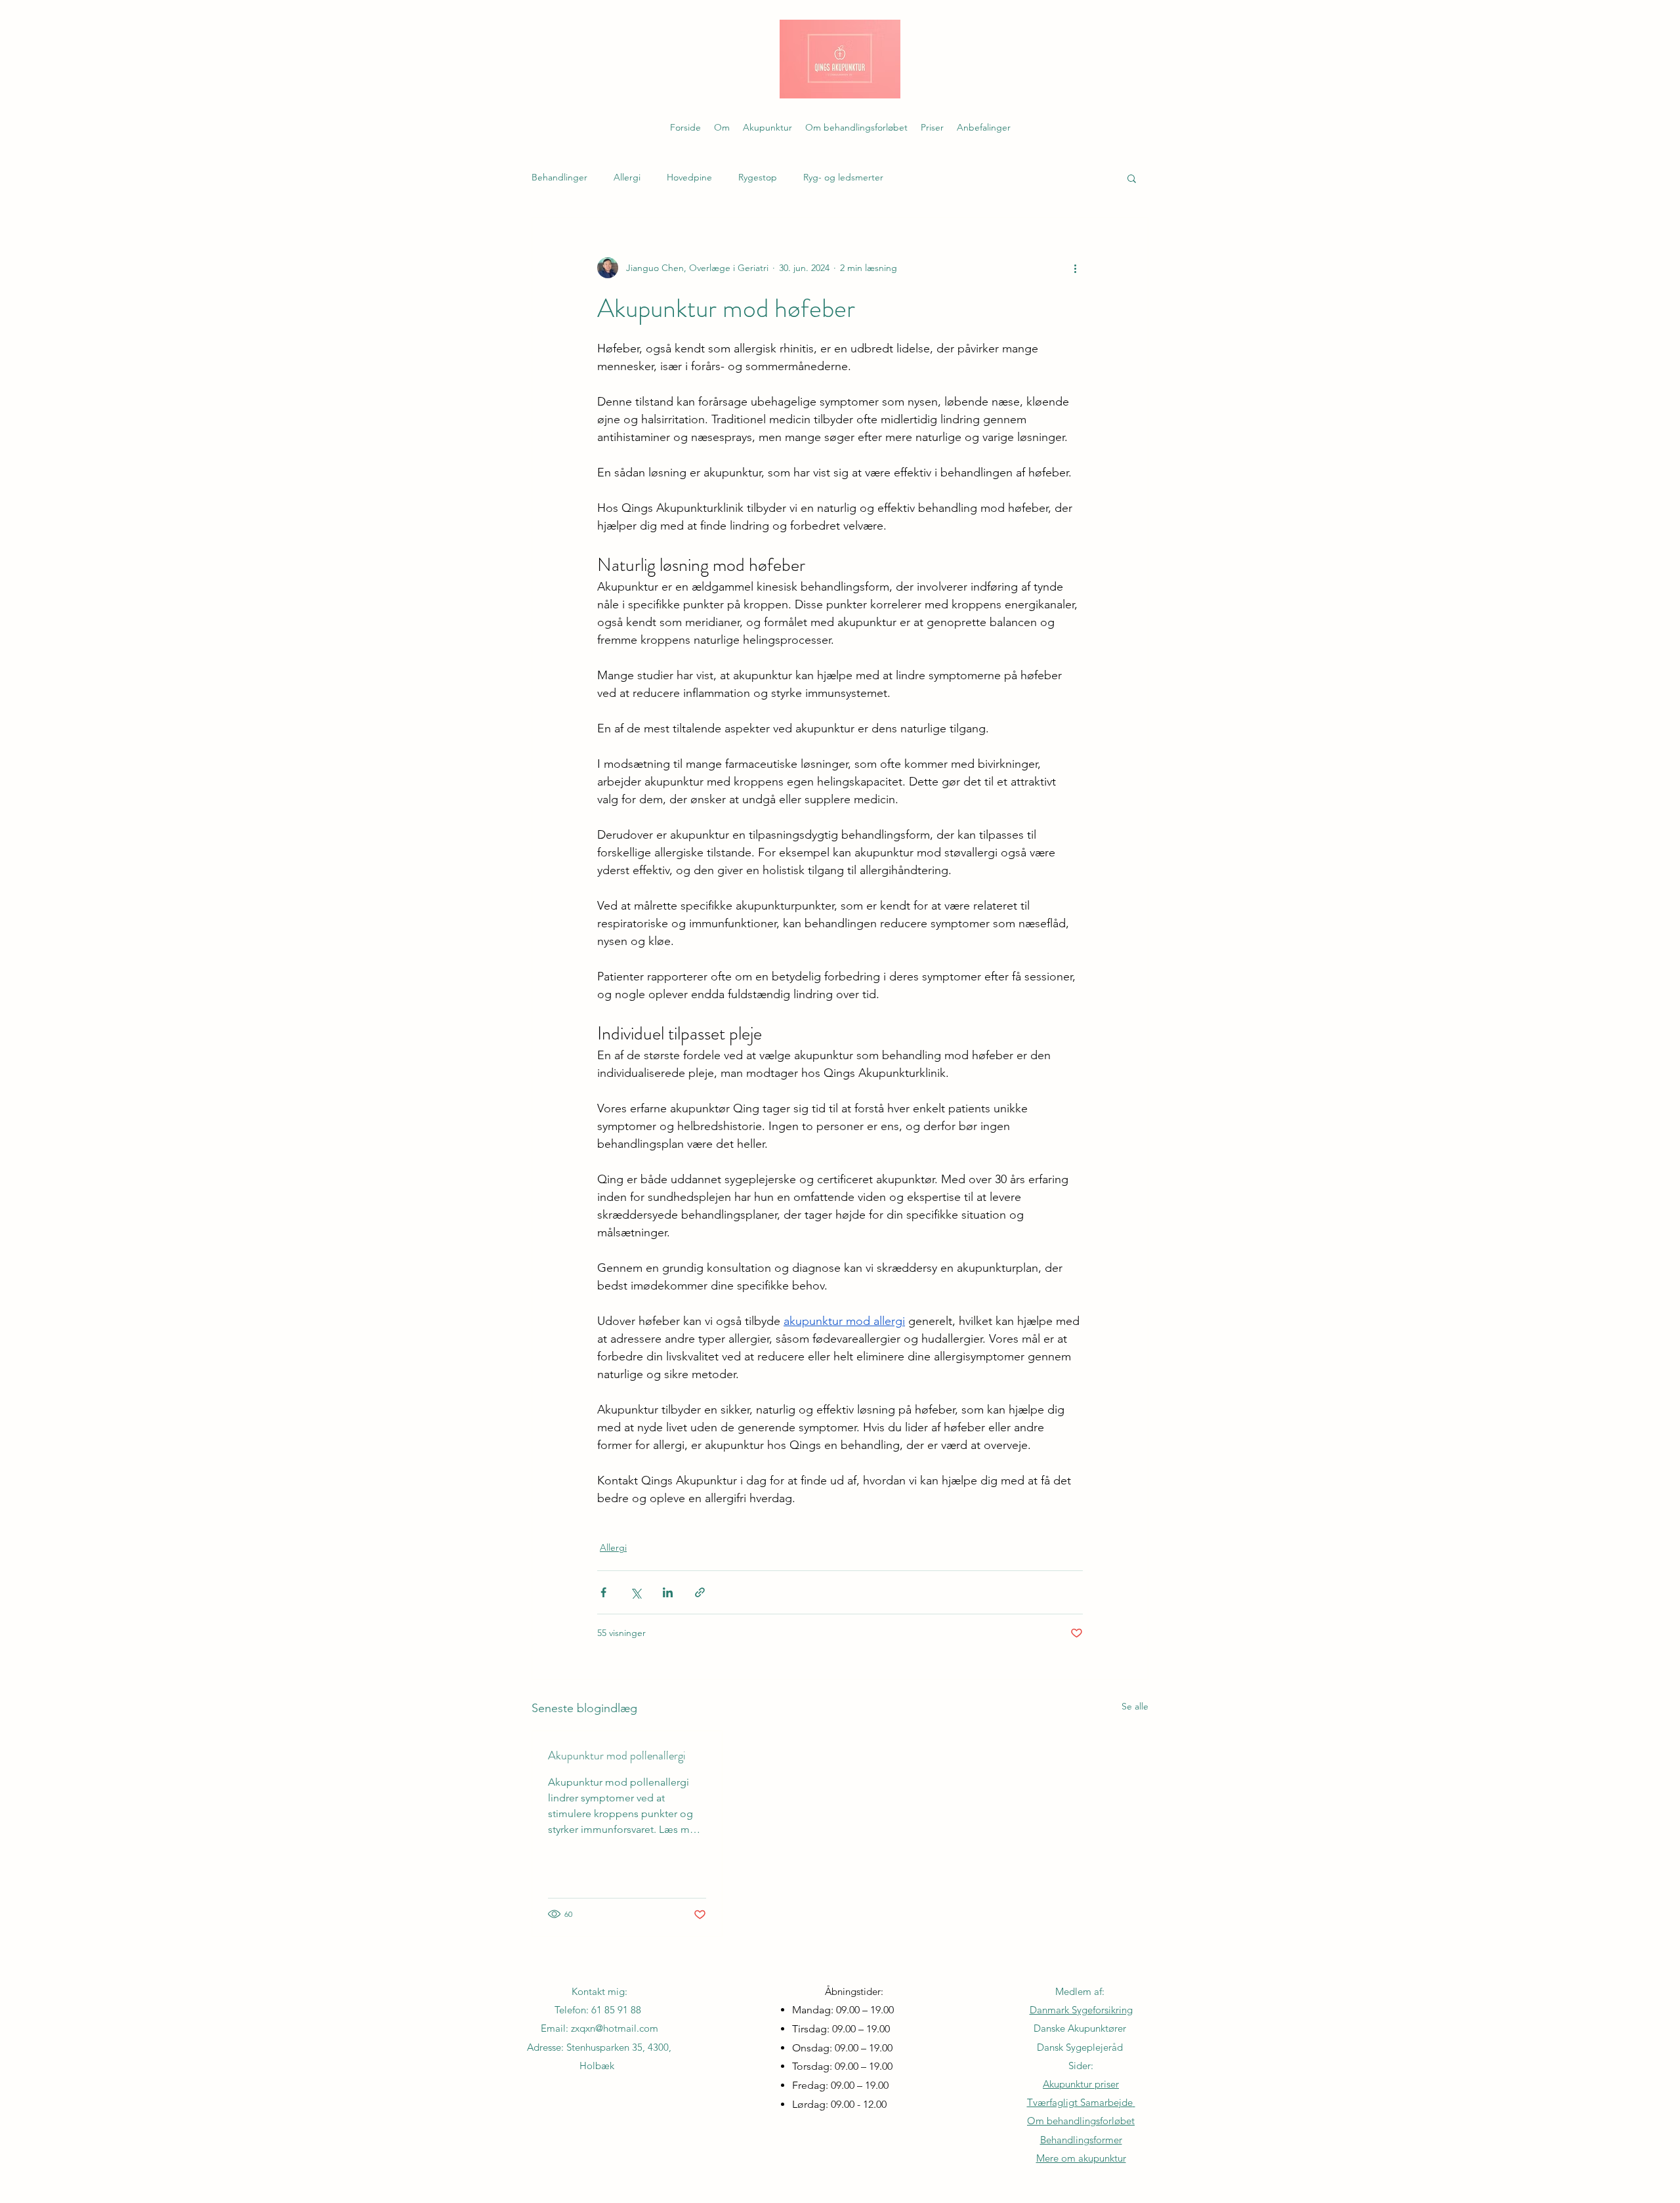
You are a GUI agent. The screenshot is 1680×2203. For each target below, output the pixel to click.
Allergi (627, 177)
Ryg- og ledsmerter (843, 177)
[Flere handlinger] (1075, 268)
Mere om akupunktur (1081, 2158)
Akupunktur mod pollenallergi (617, 1755)
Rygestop (758, 177)
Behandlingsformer (1081, 2140)
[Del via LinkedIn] (668, 1592)
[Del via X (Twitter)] (636, 1592)
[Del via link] (700, 1592)
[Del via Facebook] (603, 1592)
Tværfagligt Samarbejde (1080, 2102)
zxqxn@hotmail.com (615, 2028)
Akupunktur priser (1081, 2084)
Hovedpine (689, 177)
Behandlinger (559, 177)
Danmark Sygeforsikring (1081, 2010)
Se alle (1135, 1706)
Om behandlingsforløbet (1081, 2121)
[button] (1132, 178)
